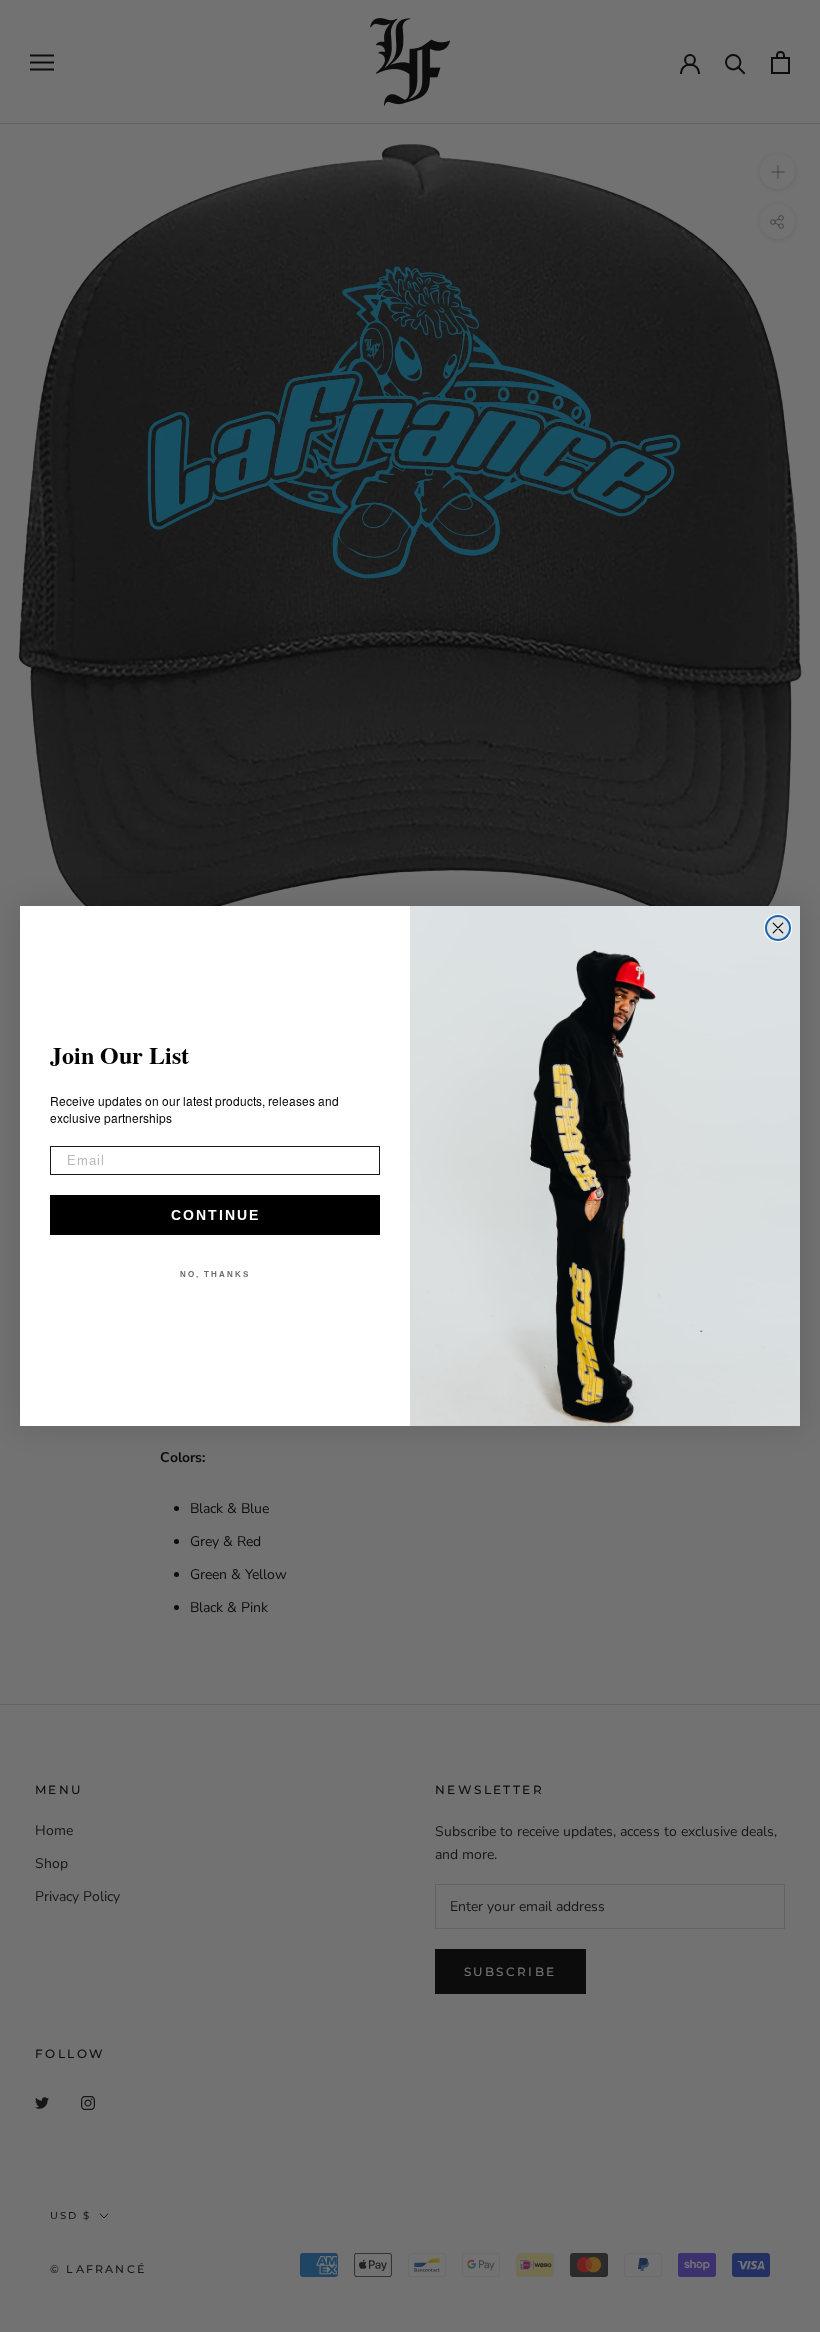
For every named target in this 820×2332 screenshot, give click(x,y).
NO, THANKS (215, 1274)
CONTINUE (215, 1215)
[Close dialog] (778, 928)
